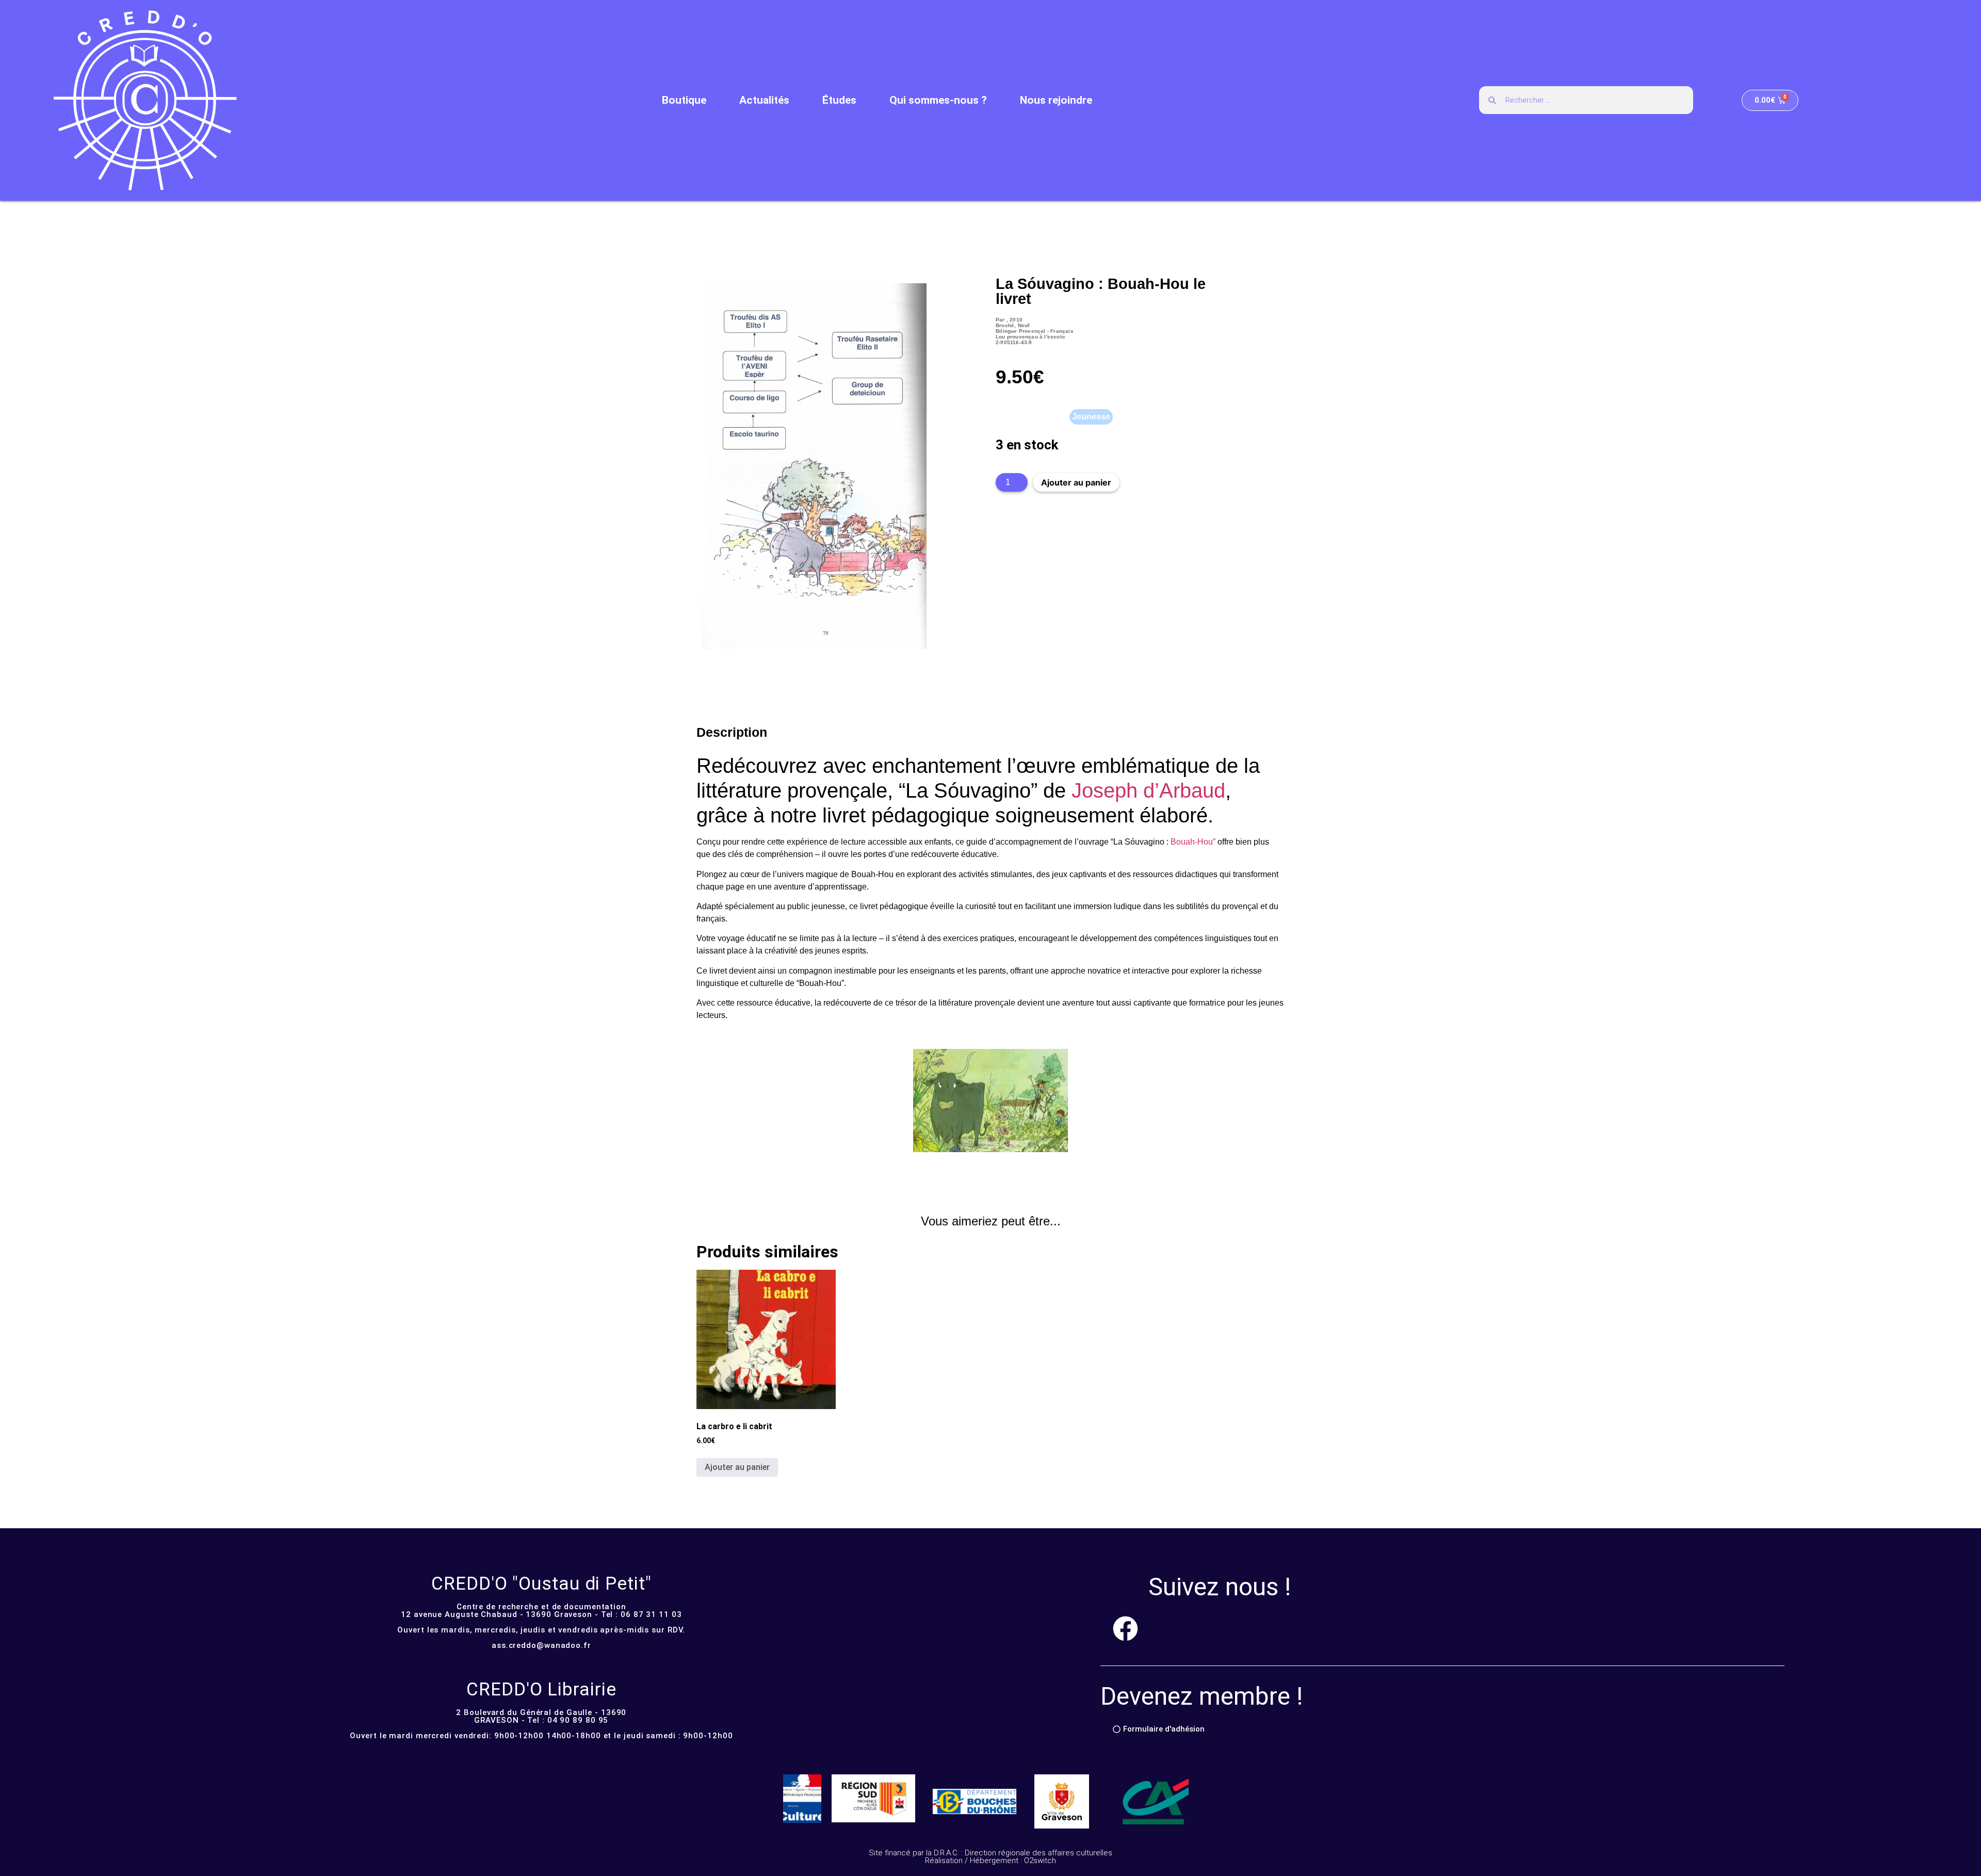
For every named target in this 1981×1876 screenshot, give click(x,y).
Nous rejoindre (1056, 100)
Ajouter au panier (1076, 482)
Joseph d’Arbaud (1148, 790)
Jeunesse (1091, 417)
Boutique (684, 100)
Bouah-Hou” (1193, 842)
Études (839, 100)
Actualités (764, 100)
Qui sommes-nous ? (938, 100)
